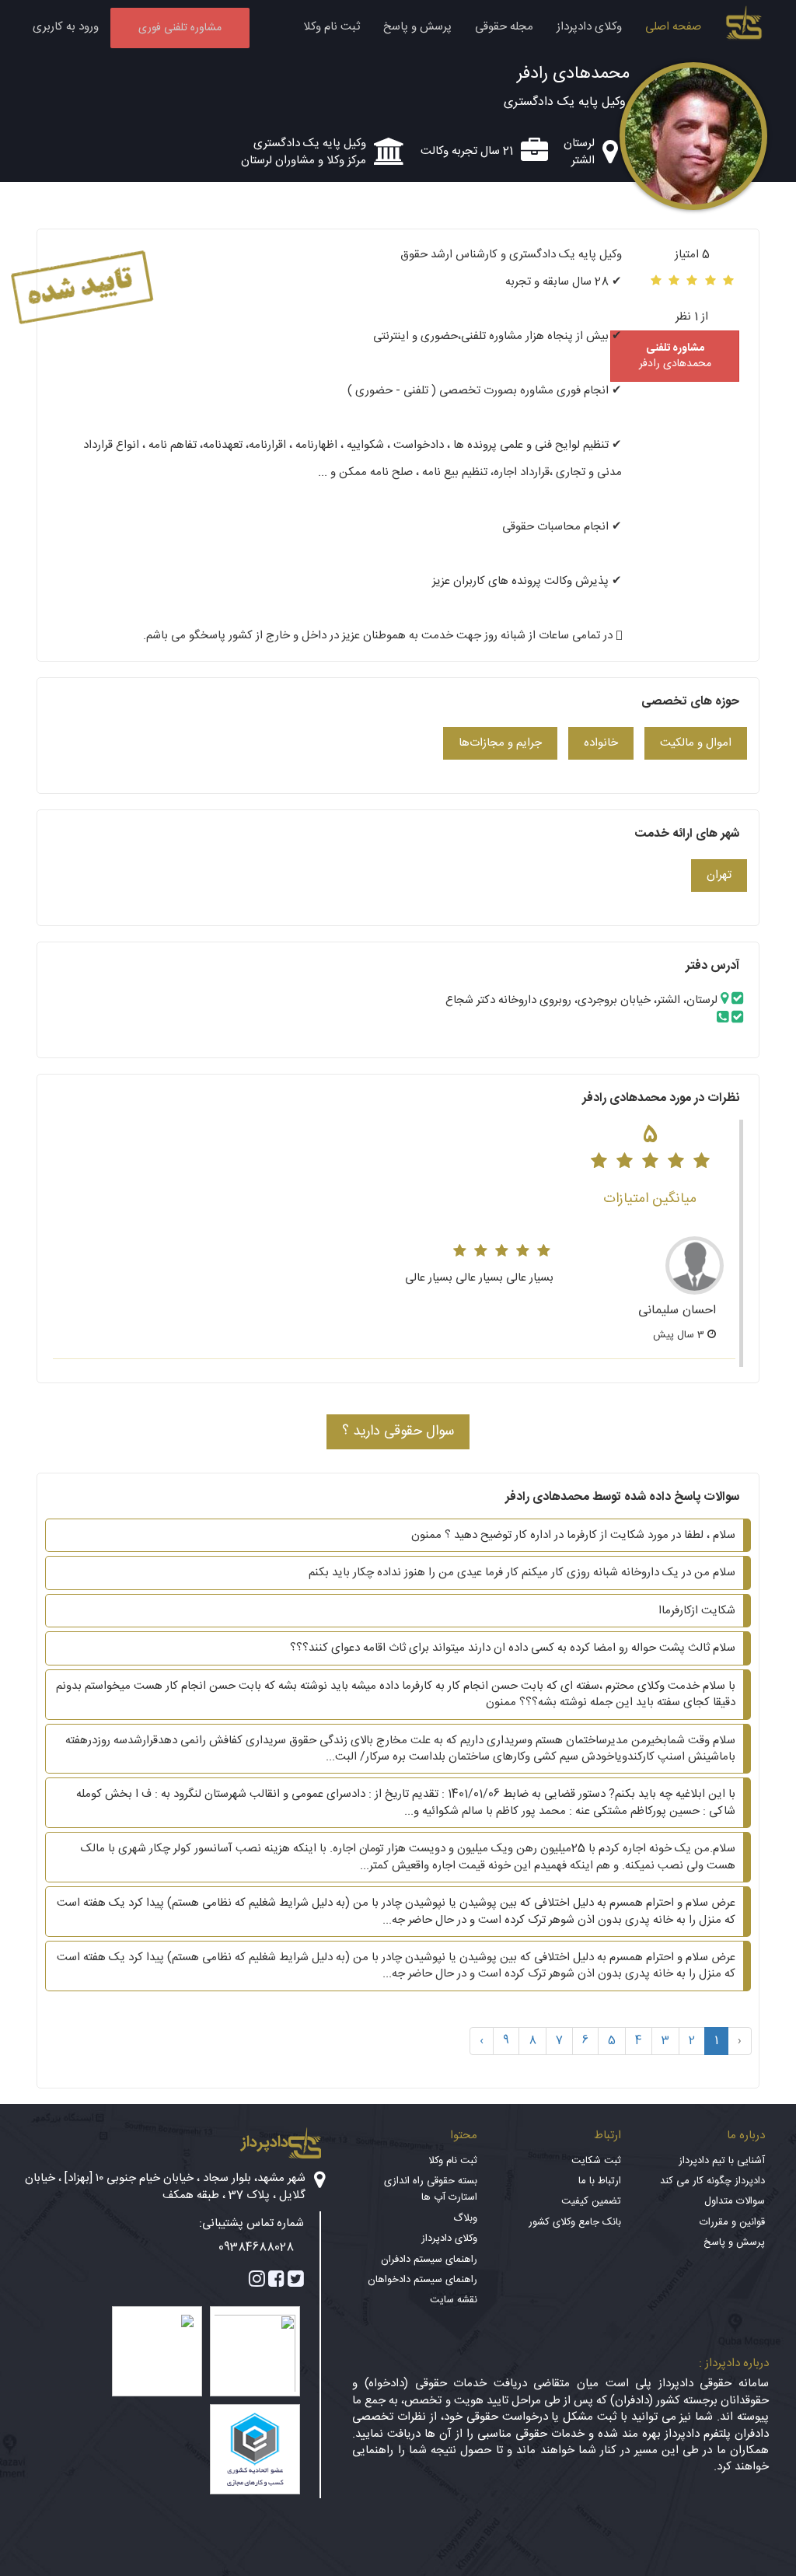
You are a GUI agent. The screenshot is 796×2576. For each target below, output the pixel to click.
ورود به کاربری (66, 27)
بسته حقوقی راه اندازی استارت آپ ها (431, 2189)
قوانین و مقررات (732, 2222)
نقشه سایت (454, 2300)
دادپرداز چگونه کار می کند (712, 2181)
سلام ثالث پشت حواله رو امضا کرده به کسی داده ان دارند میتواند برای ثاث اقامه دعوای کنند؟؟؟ (513, 1648)
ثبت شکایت (596, 2161)
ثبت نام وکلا (332, 27)
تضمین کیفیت (591, 2201)
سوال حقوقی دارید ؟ (398, 1431)
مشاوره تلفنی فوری (180, 28)
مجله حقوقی (504, 27)
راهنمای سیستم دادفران (429, 2260)
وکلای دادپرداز (589, 27)
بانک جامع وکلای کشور (575, 2222)
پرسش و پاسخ (417, 27)
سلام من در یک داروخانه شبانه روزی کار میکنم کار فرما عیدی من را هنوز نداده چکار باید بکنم (522, 1573)
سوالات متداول (735, 2201)
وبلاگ (465, 2218)
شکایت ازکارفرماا (697, 1611)
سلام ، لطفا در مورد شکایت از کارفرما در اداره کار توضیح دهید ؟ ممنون (573, 1535)
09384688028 (256, 2247)
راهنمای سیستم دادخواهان (422, 2280)
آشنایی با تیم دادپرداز (722, 2161)
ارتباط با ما (600, 2181)
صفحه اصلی (673, 27)
